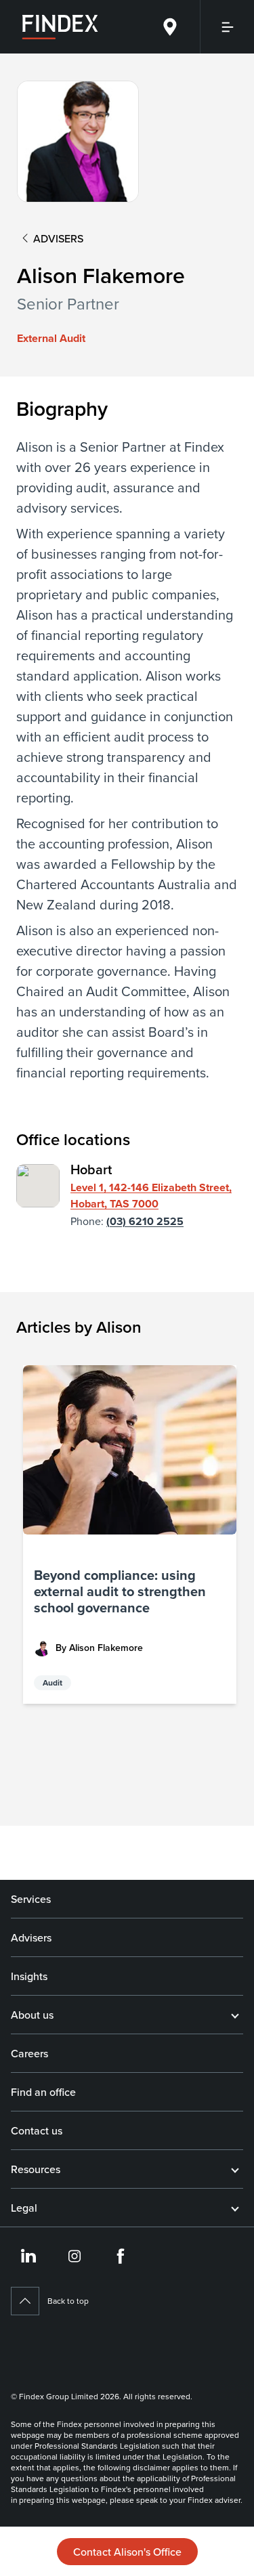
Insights (29, 1976)
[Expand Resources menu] (235, 2169)
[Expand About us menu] (235, 2015)
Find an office (43, 2092)
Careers (29, 2053)
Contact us (37, 2130)
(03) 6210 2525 (145, 1221)
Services (31, 1899)
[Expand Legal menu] (235, 2208)
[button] (130, 1534)
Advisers (31, 1937)
